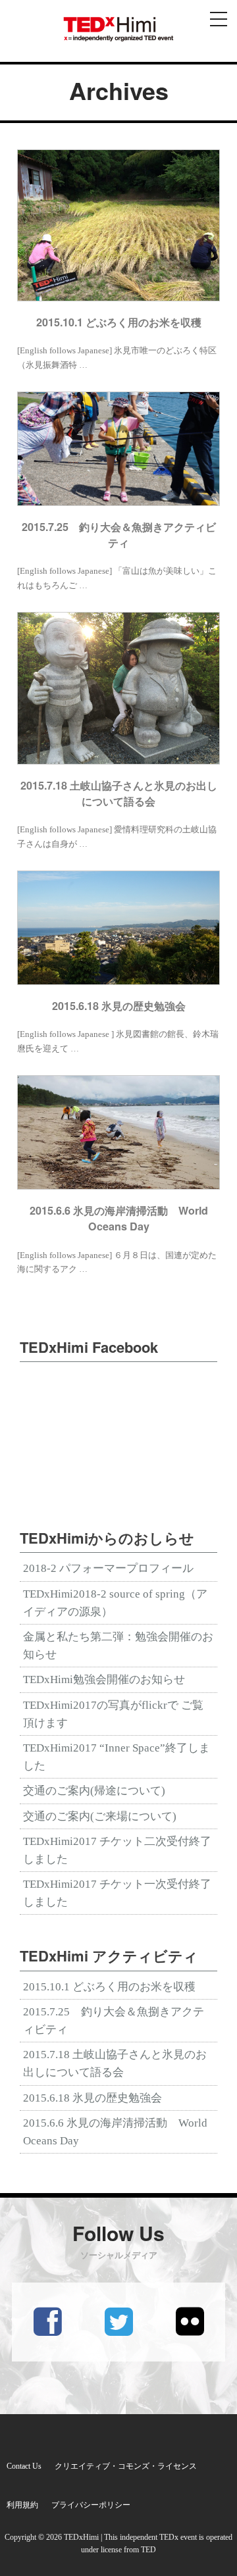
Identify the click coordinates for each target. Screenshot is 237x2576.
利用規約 (22, 2505)
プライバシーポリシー (91, 2505)
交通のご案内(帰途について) (94, 1791)
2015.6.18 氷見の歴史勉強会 (92, 2098)
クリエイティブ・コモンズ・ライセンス (126, 2466)
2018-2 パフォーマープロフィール (108, 1568)
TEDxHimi (81, 2537)
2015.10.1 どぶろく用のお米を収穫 (109, 1987)
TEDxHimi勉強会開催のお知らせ (104, 1679)
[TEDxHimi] (118, 29)
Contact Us (24, 2466)
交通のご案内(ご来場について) (100, 1816)
